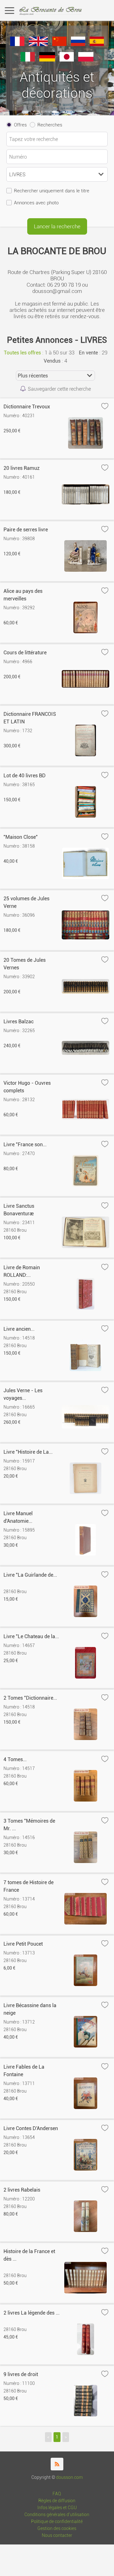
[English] (38, 44)
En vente (88, 353)
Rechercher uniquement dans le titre (52, 191)
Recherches (50, 125)
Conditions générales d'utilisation (57, 2515)
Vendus (52, 361)
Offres (20, 125)
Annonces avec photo (36, 203)
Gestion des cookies (57, 2529)
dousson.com (69, 2477)
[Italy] (28, 60)
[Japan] (67, 60)
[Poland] (86, 60)
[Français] (17, 44)
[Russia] (78, 44)
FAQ (57, 2494)
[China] (59, 44)
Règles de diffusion (57, 2501)
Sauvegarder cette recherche (59, 389)
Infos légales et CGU (57, 2508)
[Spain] (97, 44)
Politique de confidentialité (57, 2522)
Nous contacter (57, 2535)
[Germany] (47, 60)
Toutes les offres (22, 353)
